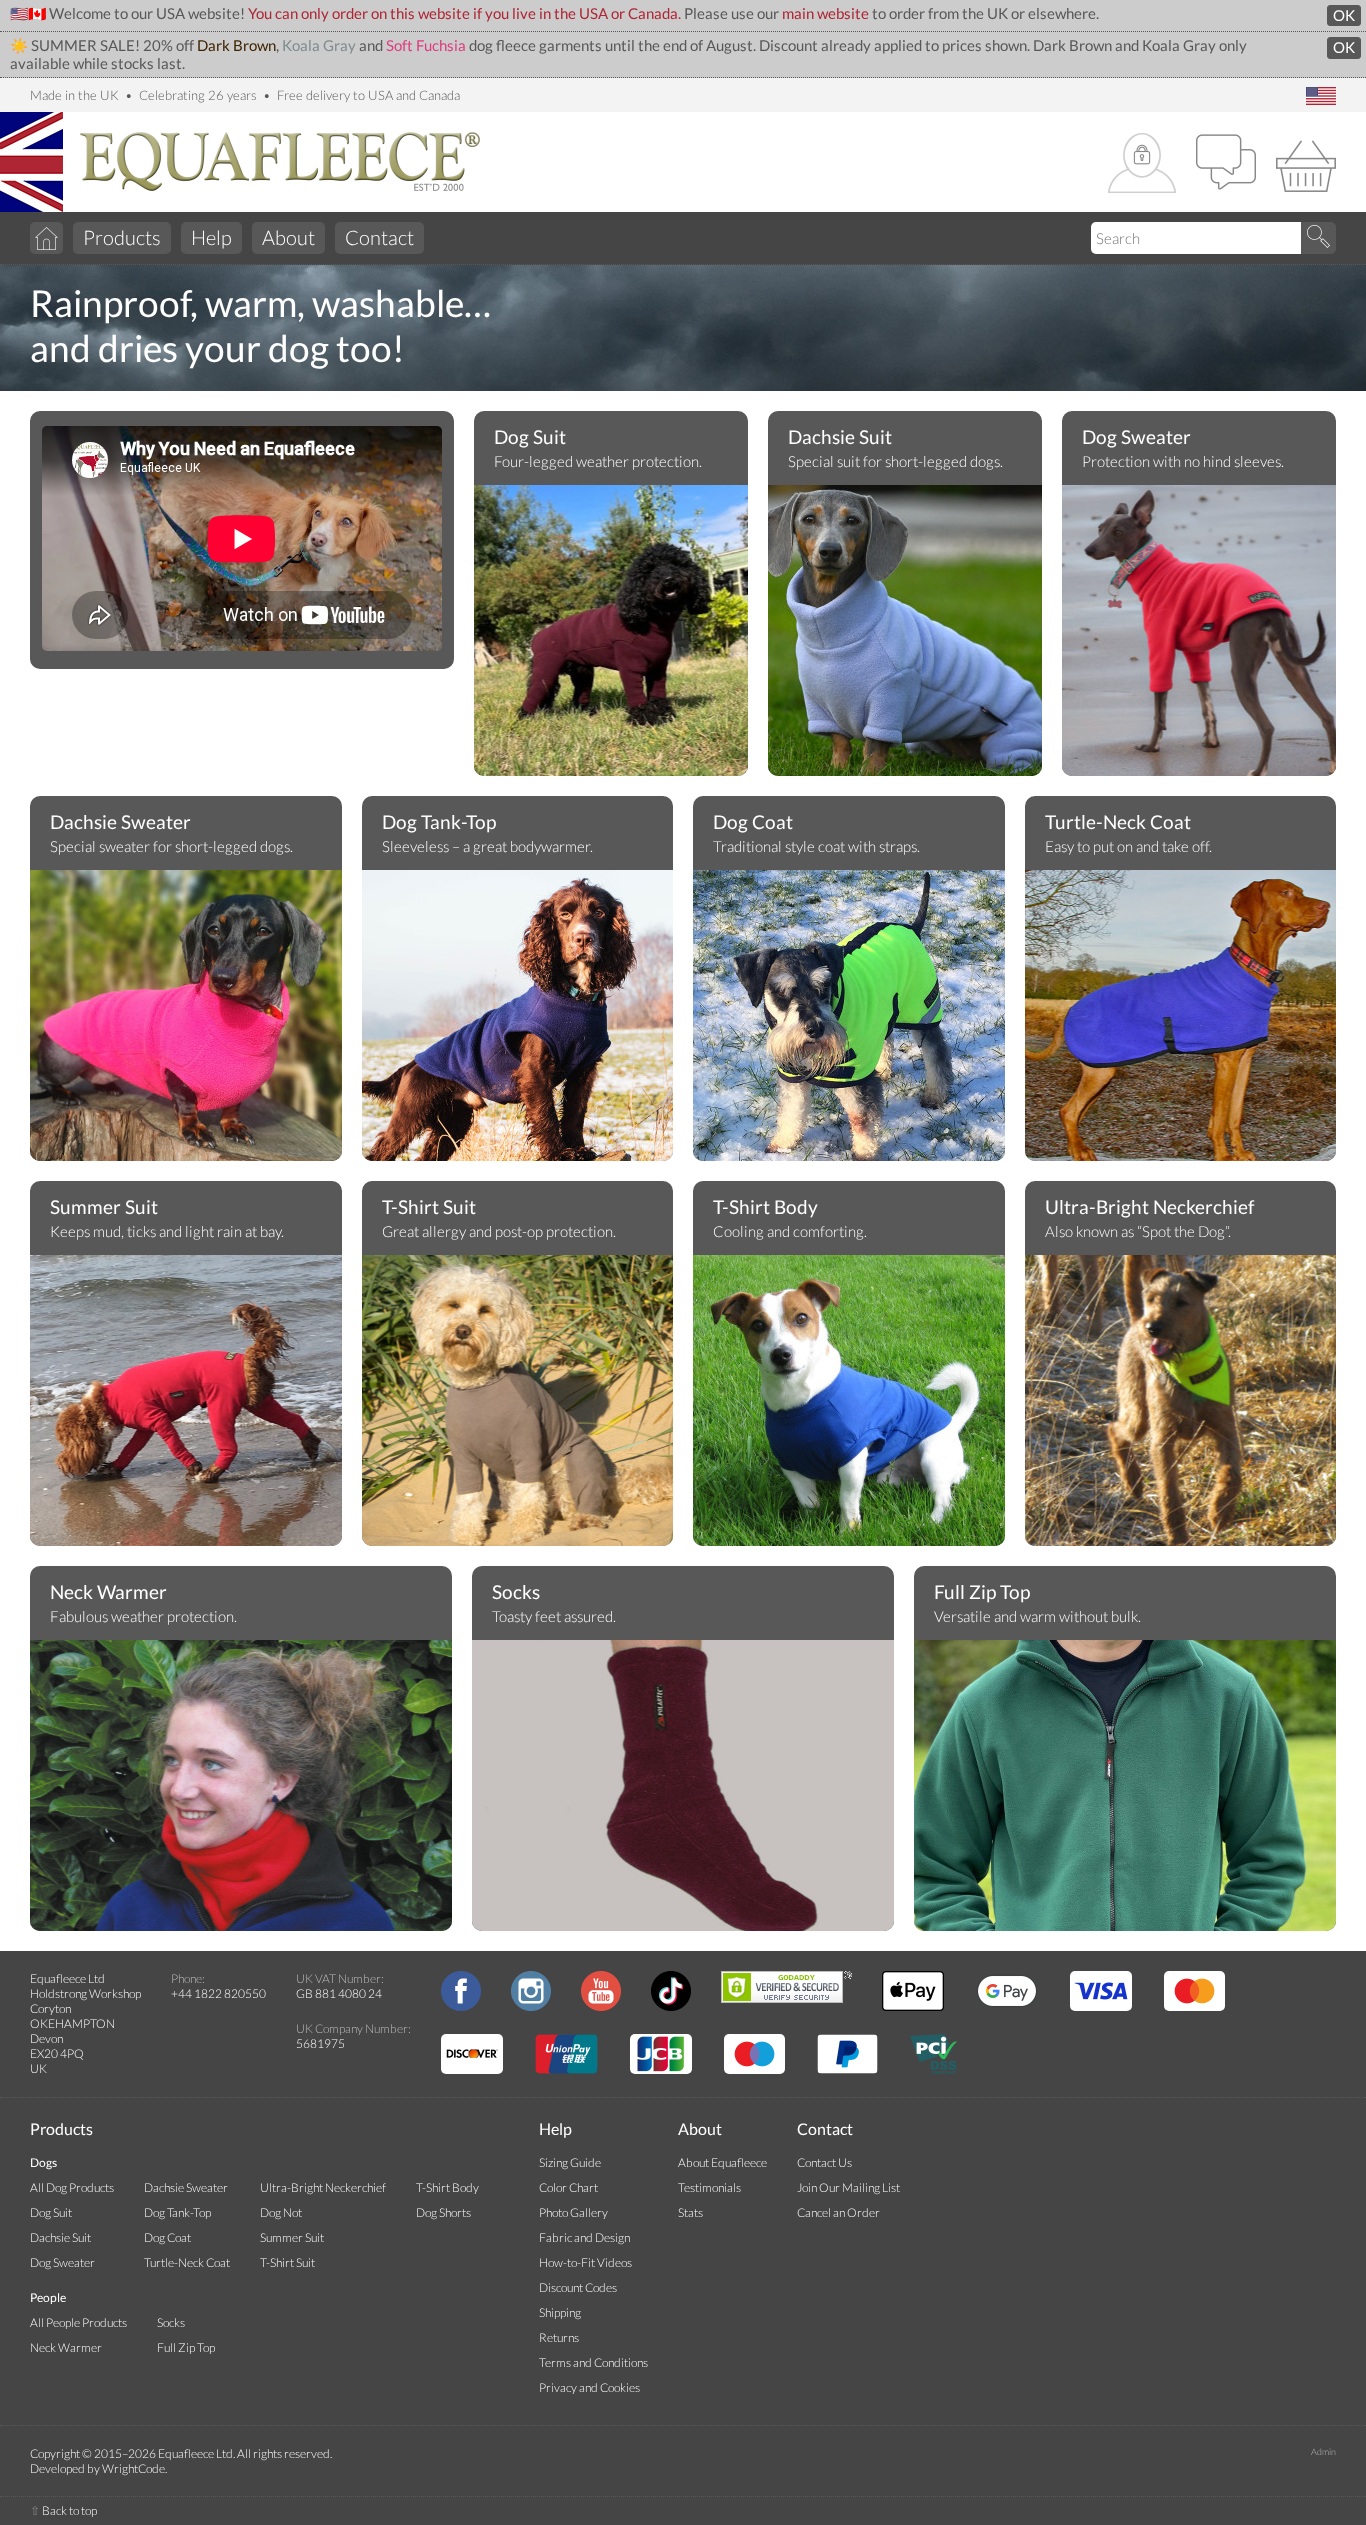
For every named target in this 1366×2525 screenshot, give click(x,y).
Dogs (43, 2162)
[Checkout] (1306, 164)
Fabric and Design (584, 2237)
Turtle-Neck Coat (1118, 822)
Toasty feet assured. (554, 1616)
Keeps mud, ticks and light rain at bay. (167, 1231)
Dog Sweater (1136, 437)
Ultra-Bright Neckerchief (1149, 1207)
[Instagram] (531, 2006)
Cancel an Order (838, 2212)
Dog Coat (753, 822)
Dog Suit (530, 437)
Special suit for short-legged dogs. (895, 461)
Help (211, 237)
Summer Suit (104, 1207)
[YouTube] (601, 2006)
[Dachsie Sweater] (186, 1020)
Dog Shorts (443, 2212)
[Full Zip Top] (1125, 1790)
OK (1344, 15)
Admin (1323, 2451)
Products (122, 237)
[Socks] (683, 1790)
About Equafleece (722, 2162)
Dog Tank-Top (439, 822)
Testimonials (709, 2187)
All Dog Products (72, 2187)
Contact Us (824, 2162)
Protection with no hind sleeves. (1183, 461)
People (48, 2297)
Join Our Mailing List (848, 2187)
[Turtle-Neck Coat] (1181, 1025)
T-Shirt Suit (429, 1207)
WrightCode (133, 2468)
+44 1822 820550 (218, 1993)
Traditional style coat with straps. (816, 846)
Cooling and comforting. (790, 1231)
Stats (690, 2212)
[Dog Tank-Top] (518, 1045)
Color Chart (568, 2187)
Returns (559, 2337)
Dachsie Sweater (120, 822)
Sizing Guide (570, 2162)
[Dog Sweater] (1199, 635)
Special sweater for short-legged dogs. (171, 846)
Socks (516, 1592)
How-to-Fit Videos (585, 2262)
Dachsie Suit (840, 437)
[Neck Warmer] (241, 1790)
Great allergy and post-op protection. (499, 1231)
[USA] (1321, 97)
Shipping (560, 2312)
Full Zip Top (982, 1592)
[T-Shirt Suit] (518, 1405)
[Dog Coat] (849, 1020)
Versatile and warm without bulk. (1037, 1616)
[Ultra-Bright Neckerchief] (1181, 1405)
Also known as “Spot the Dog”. (1138, 1231)
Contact (379, 237)
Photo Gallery (573, 2212)
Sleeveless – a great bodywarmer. (487, 846)
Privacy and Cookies (589, 2387)
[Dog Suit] (611, 635)
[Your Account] (1142, 164)
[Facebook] (461, 2006)
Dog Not (281, 2212)
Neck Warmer (108, 1592)
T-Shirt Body (765, 1207)
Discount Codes (578, 2287)
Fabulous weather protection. (143, 1616)
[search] (1318, 238)
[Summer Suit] (186, 1405)
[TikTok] (671, 2006)
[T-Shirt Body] (849, 1405)
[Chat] (1226, 164)
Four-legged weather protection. (598, 461)
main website (825, 13)
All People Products (78, 2322)
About (288, 237)
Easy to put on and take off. (1128, 846)
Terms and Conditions (593, 2362)
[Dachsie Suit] (905, 635)
